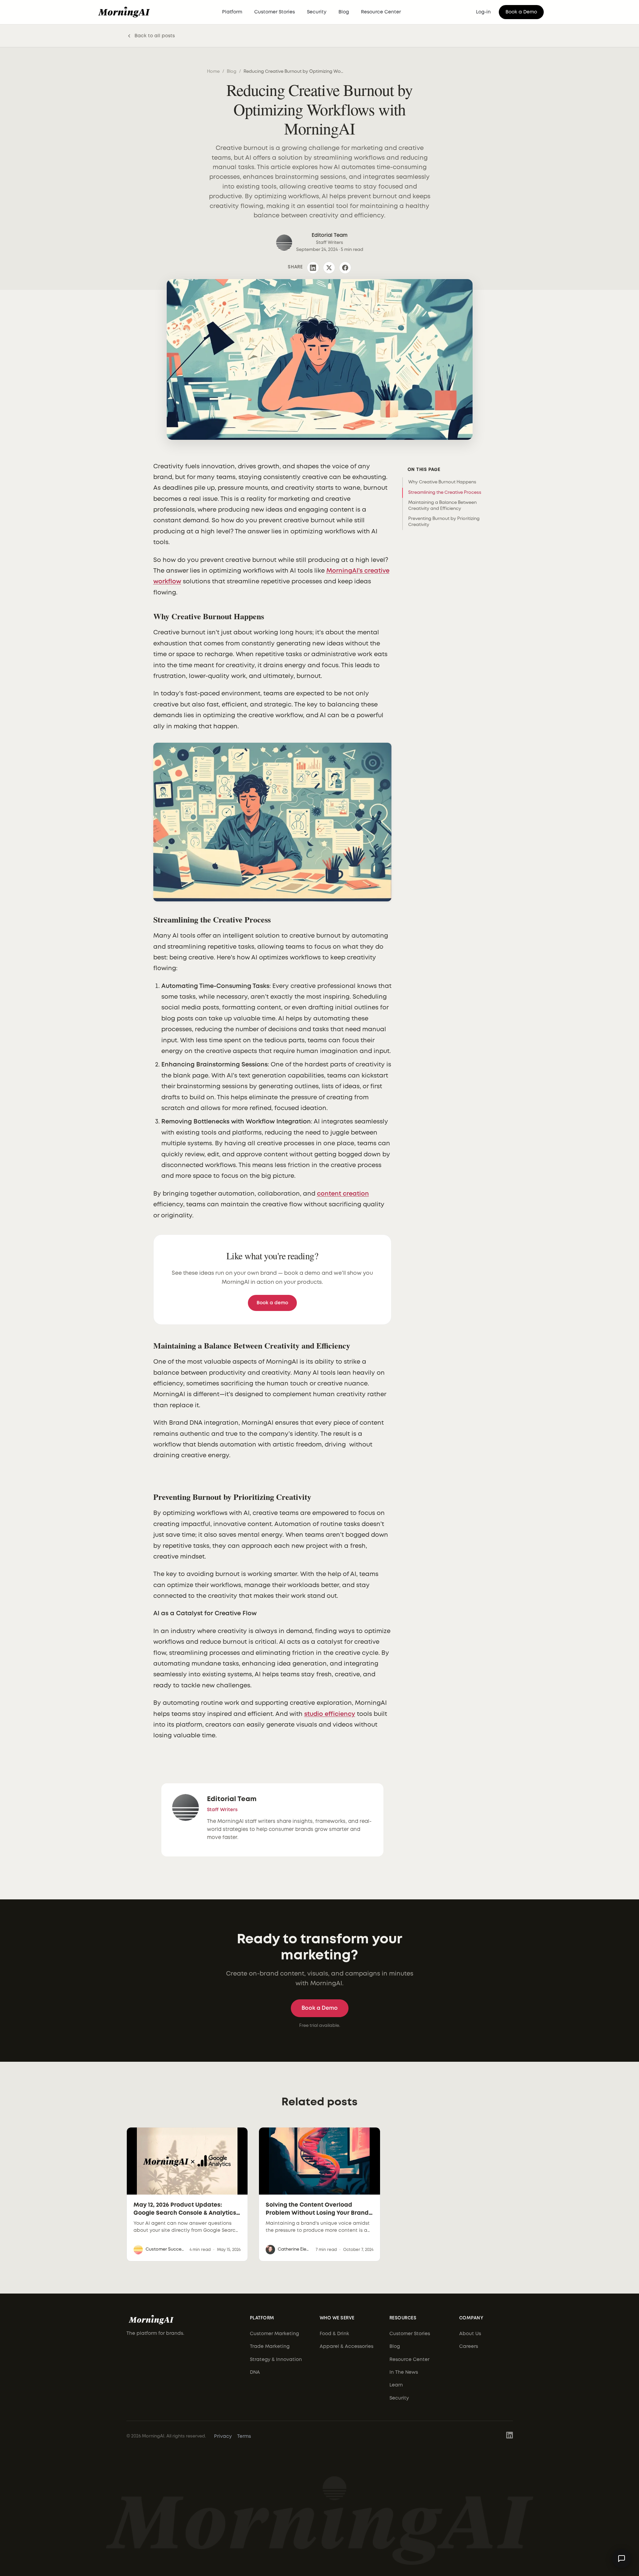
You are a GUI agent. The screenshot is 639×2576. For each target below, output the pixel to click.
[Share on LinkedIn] (313, 268)
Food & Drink (334, 2334)
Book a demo (272, 1303)
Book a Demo (521, 12)
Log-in (483, 12)
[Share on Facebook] (345, 268)
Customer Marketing (274, 2334)
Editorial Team (232, 1799)
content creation (343, 1194)
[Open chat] (622, 2559)
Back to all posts (155, 36)
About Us (470, 2334)
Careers (469, 2347)
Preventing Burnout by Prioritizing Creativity (444, 522)
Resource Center (381, 12)
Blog (344, 12)
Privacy (223, 2436)
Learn (396, 2385)
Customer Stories (275, 12)
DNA (255, 2372)
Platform (232, 12)
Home (213, 72)
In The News (404, 2372)
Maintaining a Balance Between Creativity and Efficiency (442, 506)
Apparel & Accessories (347, 2347)
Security (317, 12)
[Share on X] (329, 268)
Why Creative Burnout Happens (442, 482)
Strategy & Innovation (276, 2360)
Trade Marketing (270, 2347)
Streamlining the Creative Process (445, 493)
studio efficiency (330, 1714)
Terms (244, 2436)
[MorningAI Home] (124, 12)
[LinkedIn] (510, 2437)
